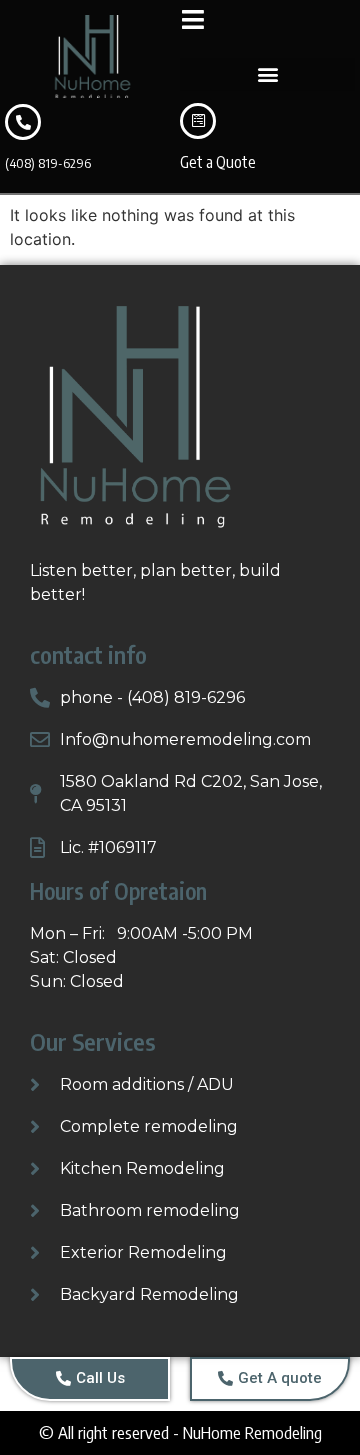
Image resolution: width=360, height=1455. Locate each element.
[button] (267, 74)
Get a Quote (218, 162)
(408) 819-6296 (48, 163)
